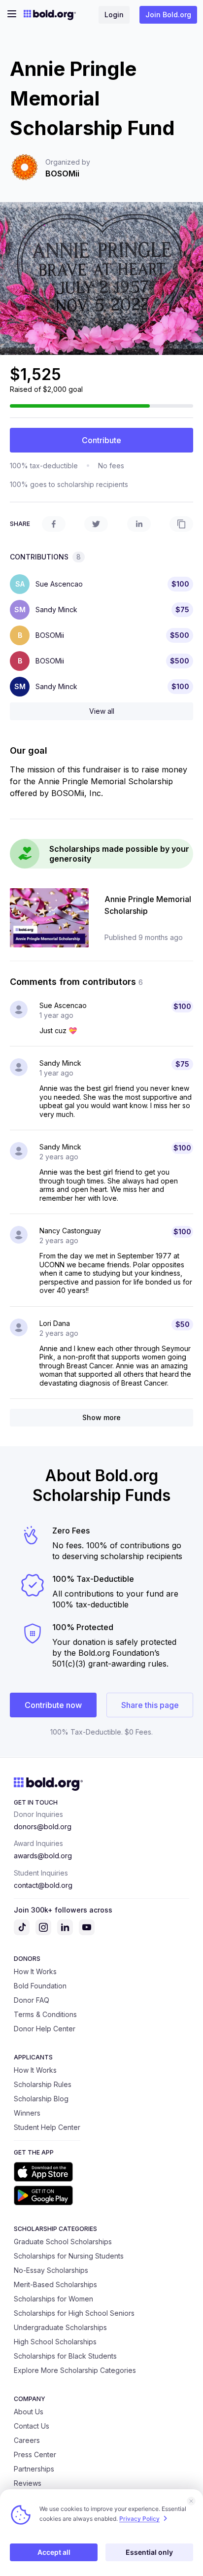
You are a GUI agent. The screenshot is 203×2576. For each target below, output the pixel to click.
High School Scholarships (55, 2342)
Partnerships (34, 2469)
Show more (101, 1417)
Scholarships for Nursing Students (69, 2256)
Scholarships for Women (53, 2299)
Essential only (149, 2552)
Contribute (101, 440)
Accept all (54, 2552)
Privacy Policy (139, 2519)
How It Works (35, 1971)
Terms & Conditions (45, 2014)
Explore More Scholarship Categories (75, 2370)
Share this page (150, 1705)
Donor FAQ (32, 2000)
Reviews (28, 2483)
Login (114, 15)
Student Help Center (47, 2127)
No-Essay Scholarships (51, 2270)
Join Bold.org (168, 15)
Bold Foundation (40, 1986)
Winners (27, 2113)
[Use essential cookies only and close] (191, 2501)
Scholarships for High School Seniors (74, 2313)
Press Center (35, 2454)
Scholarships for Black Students (65, 2356)
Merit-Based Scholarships (55, 2284)
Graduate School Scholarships (63, 2242)
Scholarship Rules (43, 2084)
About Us (29, 2412)
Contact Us (32, 2426)
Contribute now (53, 1705)
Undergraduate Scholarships (60, 2327)
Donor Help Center (45, 2029)
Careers (27, 2440)
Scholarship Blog (41, 2099)
